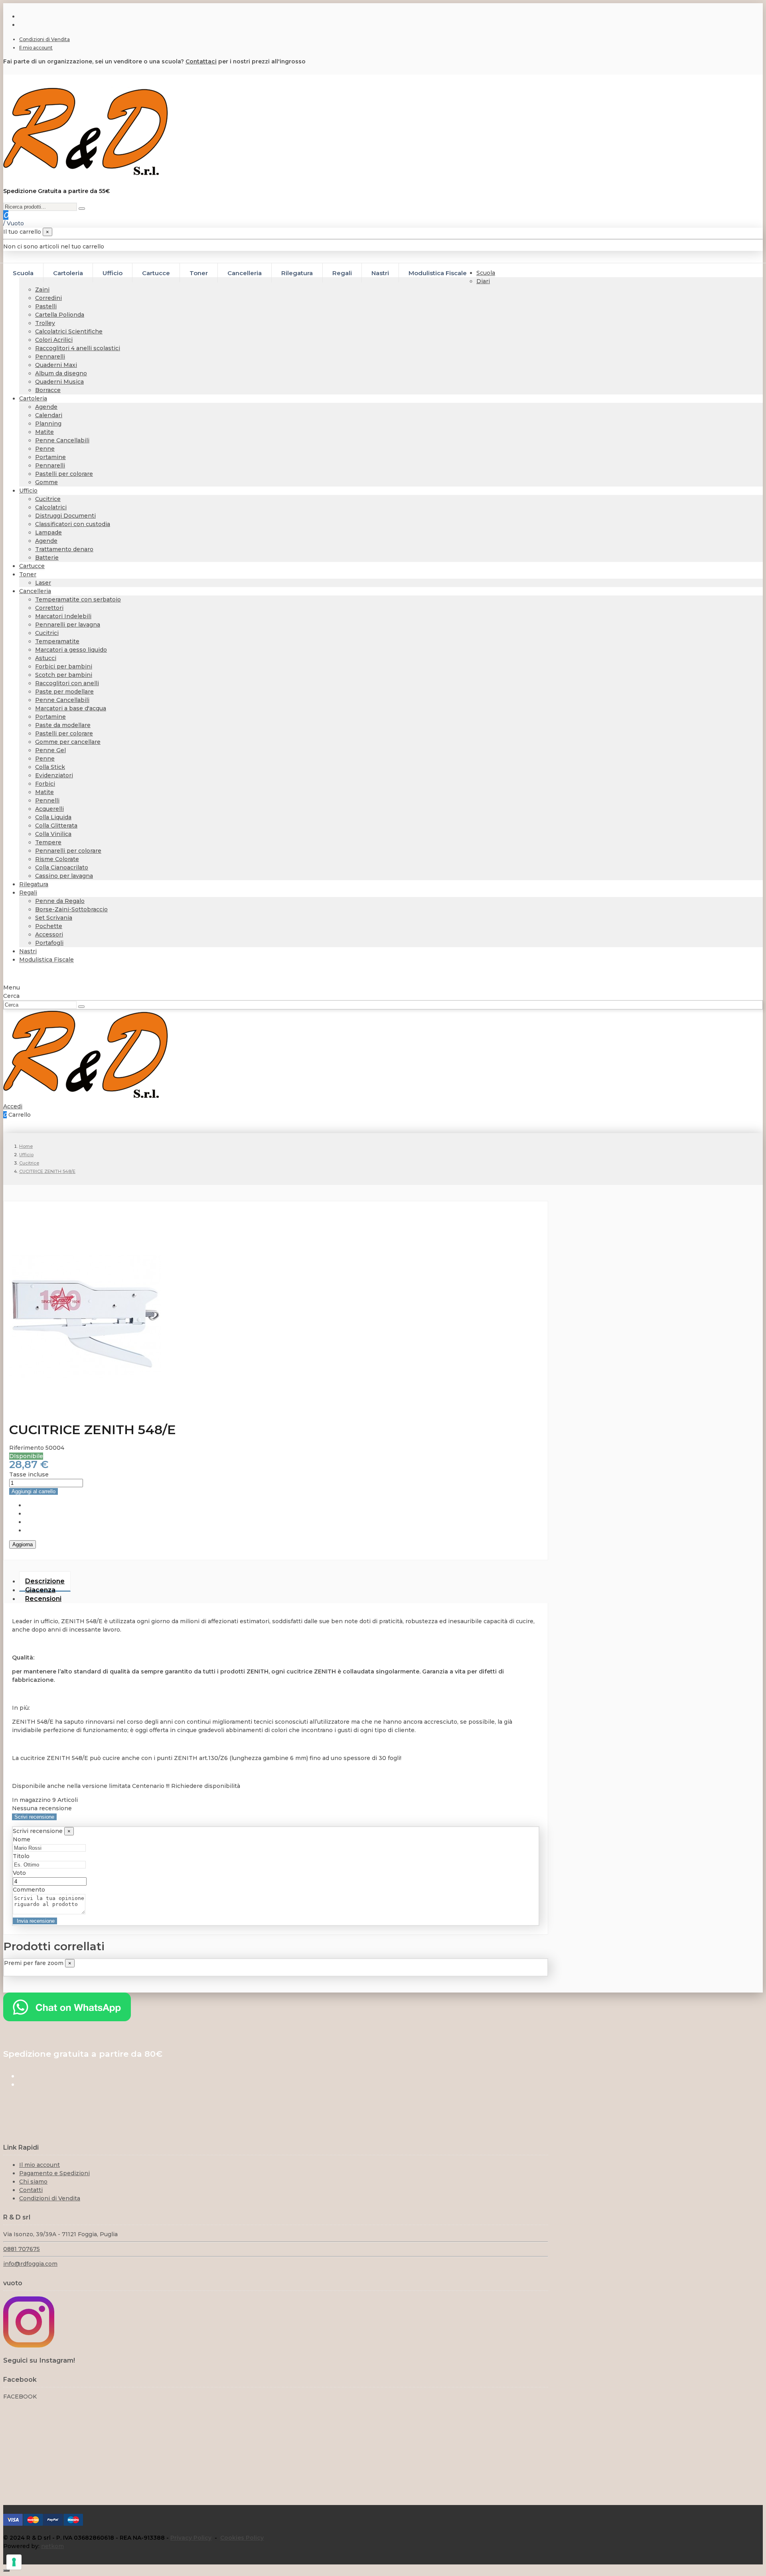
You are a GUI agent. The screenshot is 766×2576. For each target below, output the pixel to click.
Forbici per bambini (64, 666)
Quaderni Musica (59, 382)
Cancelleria (35, 591)
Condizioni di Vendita (44, 39)
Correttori (49, 608)
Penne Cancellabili (62, 440)
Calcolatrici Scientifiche (69, 331)
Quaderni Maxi (56, 365)
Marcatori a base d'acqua (71, 708)
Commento (29, 1890)
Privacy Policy (191, 2538)
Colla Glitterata (56, 826)
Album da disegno (61, 373)
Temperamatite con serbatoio (78, 599)
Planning (48, 424)
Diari (483, 281)
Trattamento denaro (64, 549)
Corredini (48, 298)
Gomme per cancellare (68, 742)
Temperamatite (57, 641)
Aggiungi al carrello (34, 1491)
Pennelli (47, 800)
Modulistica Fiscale (46, 960)
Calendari (49, 415)
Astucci (46, 658)
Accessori (49, 934)
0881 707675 (22, 2249)
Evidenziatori (54, 775)
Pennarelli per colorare (68, 851)
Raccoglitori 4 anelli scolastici (78, 348)
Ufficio (28, 491)
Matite (44, 432)
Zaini (42, 290)
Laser (43, 583)
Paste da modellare (63, 725)
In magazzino (31, 1800)
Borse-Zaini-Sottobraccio (71, 909)
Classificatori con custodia (73, 524)
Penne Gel (50, 750)
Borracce (48, 390)
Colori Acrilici (54, 340)
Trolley (45, 323)
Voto (19, 1873)
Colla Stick (50, 767)
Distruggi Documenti (65, 516)
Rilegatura (34, 884)
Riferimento (27, 1448)
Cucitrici (47, 633)
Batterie (47, 558)
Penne (45, 449)
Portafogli (49, 943)
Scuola (486, 273)
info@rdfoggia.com (30, 2264)
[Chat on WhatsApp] (67, 2019)
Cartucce (32, 566)
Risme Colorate (57, 859)
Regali (28, 893)
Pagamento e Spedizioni (54, 2173)
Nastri (28, 951)
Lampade (48, 532)
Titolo (21, 1856)
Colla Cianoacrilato (62, 867)
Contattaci (201, 61)
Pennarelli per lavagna (68, 625)
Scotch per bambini (64, 675)
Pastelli (46, 306)
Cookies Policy (242, 2538)
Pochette (49, 926)
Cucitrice (48, 499)
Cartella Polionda (60, 315)
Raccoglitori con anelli (67, 683)
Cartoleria (33, 398)
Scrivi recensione (34, 1817)
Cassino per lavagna (64, 876)
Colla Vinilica (53, 834)
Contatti (31, 2190)
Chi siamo (33, 2182)
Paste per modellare (64, 692)
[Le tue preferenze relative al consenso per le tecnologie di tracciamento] (14, 2562)
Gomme (46, 482)
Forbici (45, 784)
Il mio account (36, 48)
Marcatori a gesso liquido (71, 650)
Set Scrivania (54, 918)
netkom (52, 2546)
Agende (46, 407)
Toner (28, 574)
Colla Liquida (53, 817)
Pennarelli (50, 357)
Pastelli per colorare (64, 474)
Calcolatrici (51, 507)
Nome (22, 1839)
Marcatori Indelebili (63, 616)
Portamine (50, 457)
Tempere (48, 842)
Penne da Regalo (60, 901)
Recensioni (43, 1599)
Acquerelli (49, 809)
